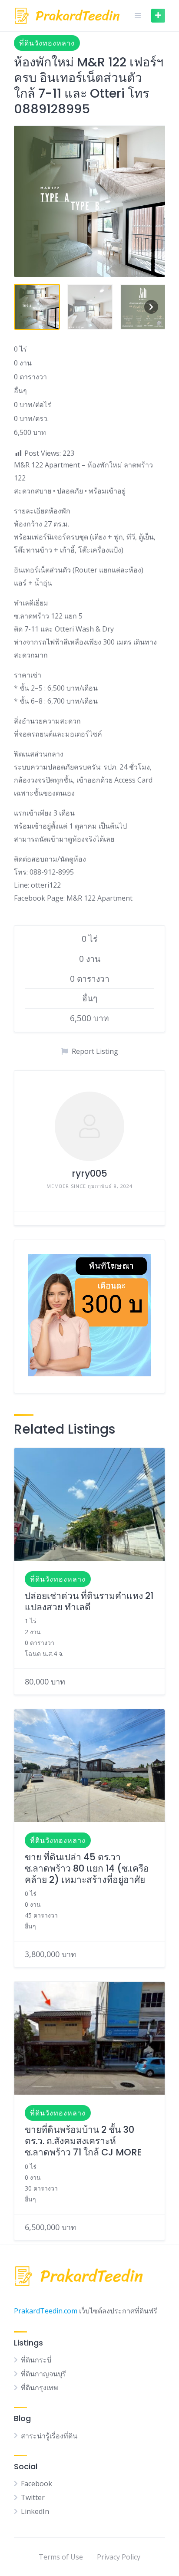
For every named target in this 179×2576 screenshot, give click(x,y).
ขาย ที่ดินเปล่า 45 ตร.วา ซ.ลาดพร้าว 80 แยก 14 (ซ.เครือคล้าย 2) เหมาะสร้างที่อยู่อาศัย (87, 1869)
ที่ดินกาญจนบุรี (43, 2374)
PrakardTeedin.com (46, 2311)
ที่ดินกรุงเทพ (40, 2388)
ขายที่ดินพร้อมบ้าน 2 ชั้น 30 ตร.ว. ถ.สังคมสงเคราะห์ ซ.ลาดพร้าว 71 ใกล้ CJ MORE (83, 2141)
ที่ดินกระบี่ (36, 2360)
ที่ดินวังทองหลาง (47, 43)
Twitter (33, 2497)
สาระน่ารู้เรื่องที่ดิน (49, 2436)
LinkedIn (35, 2511)
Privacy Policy (119, 2557)
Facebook (36, 2484)
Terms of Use (61, 2557)
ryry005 (89, 1173)
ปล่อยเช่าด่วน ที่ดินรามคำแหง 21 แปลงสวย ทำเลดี (89, 1601)
